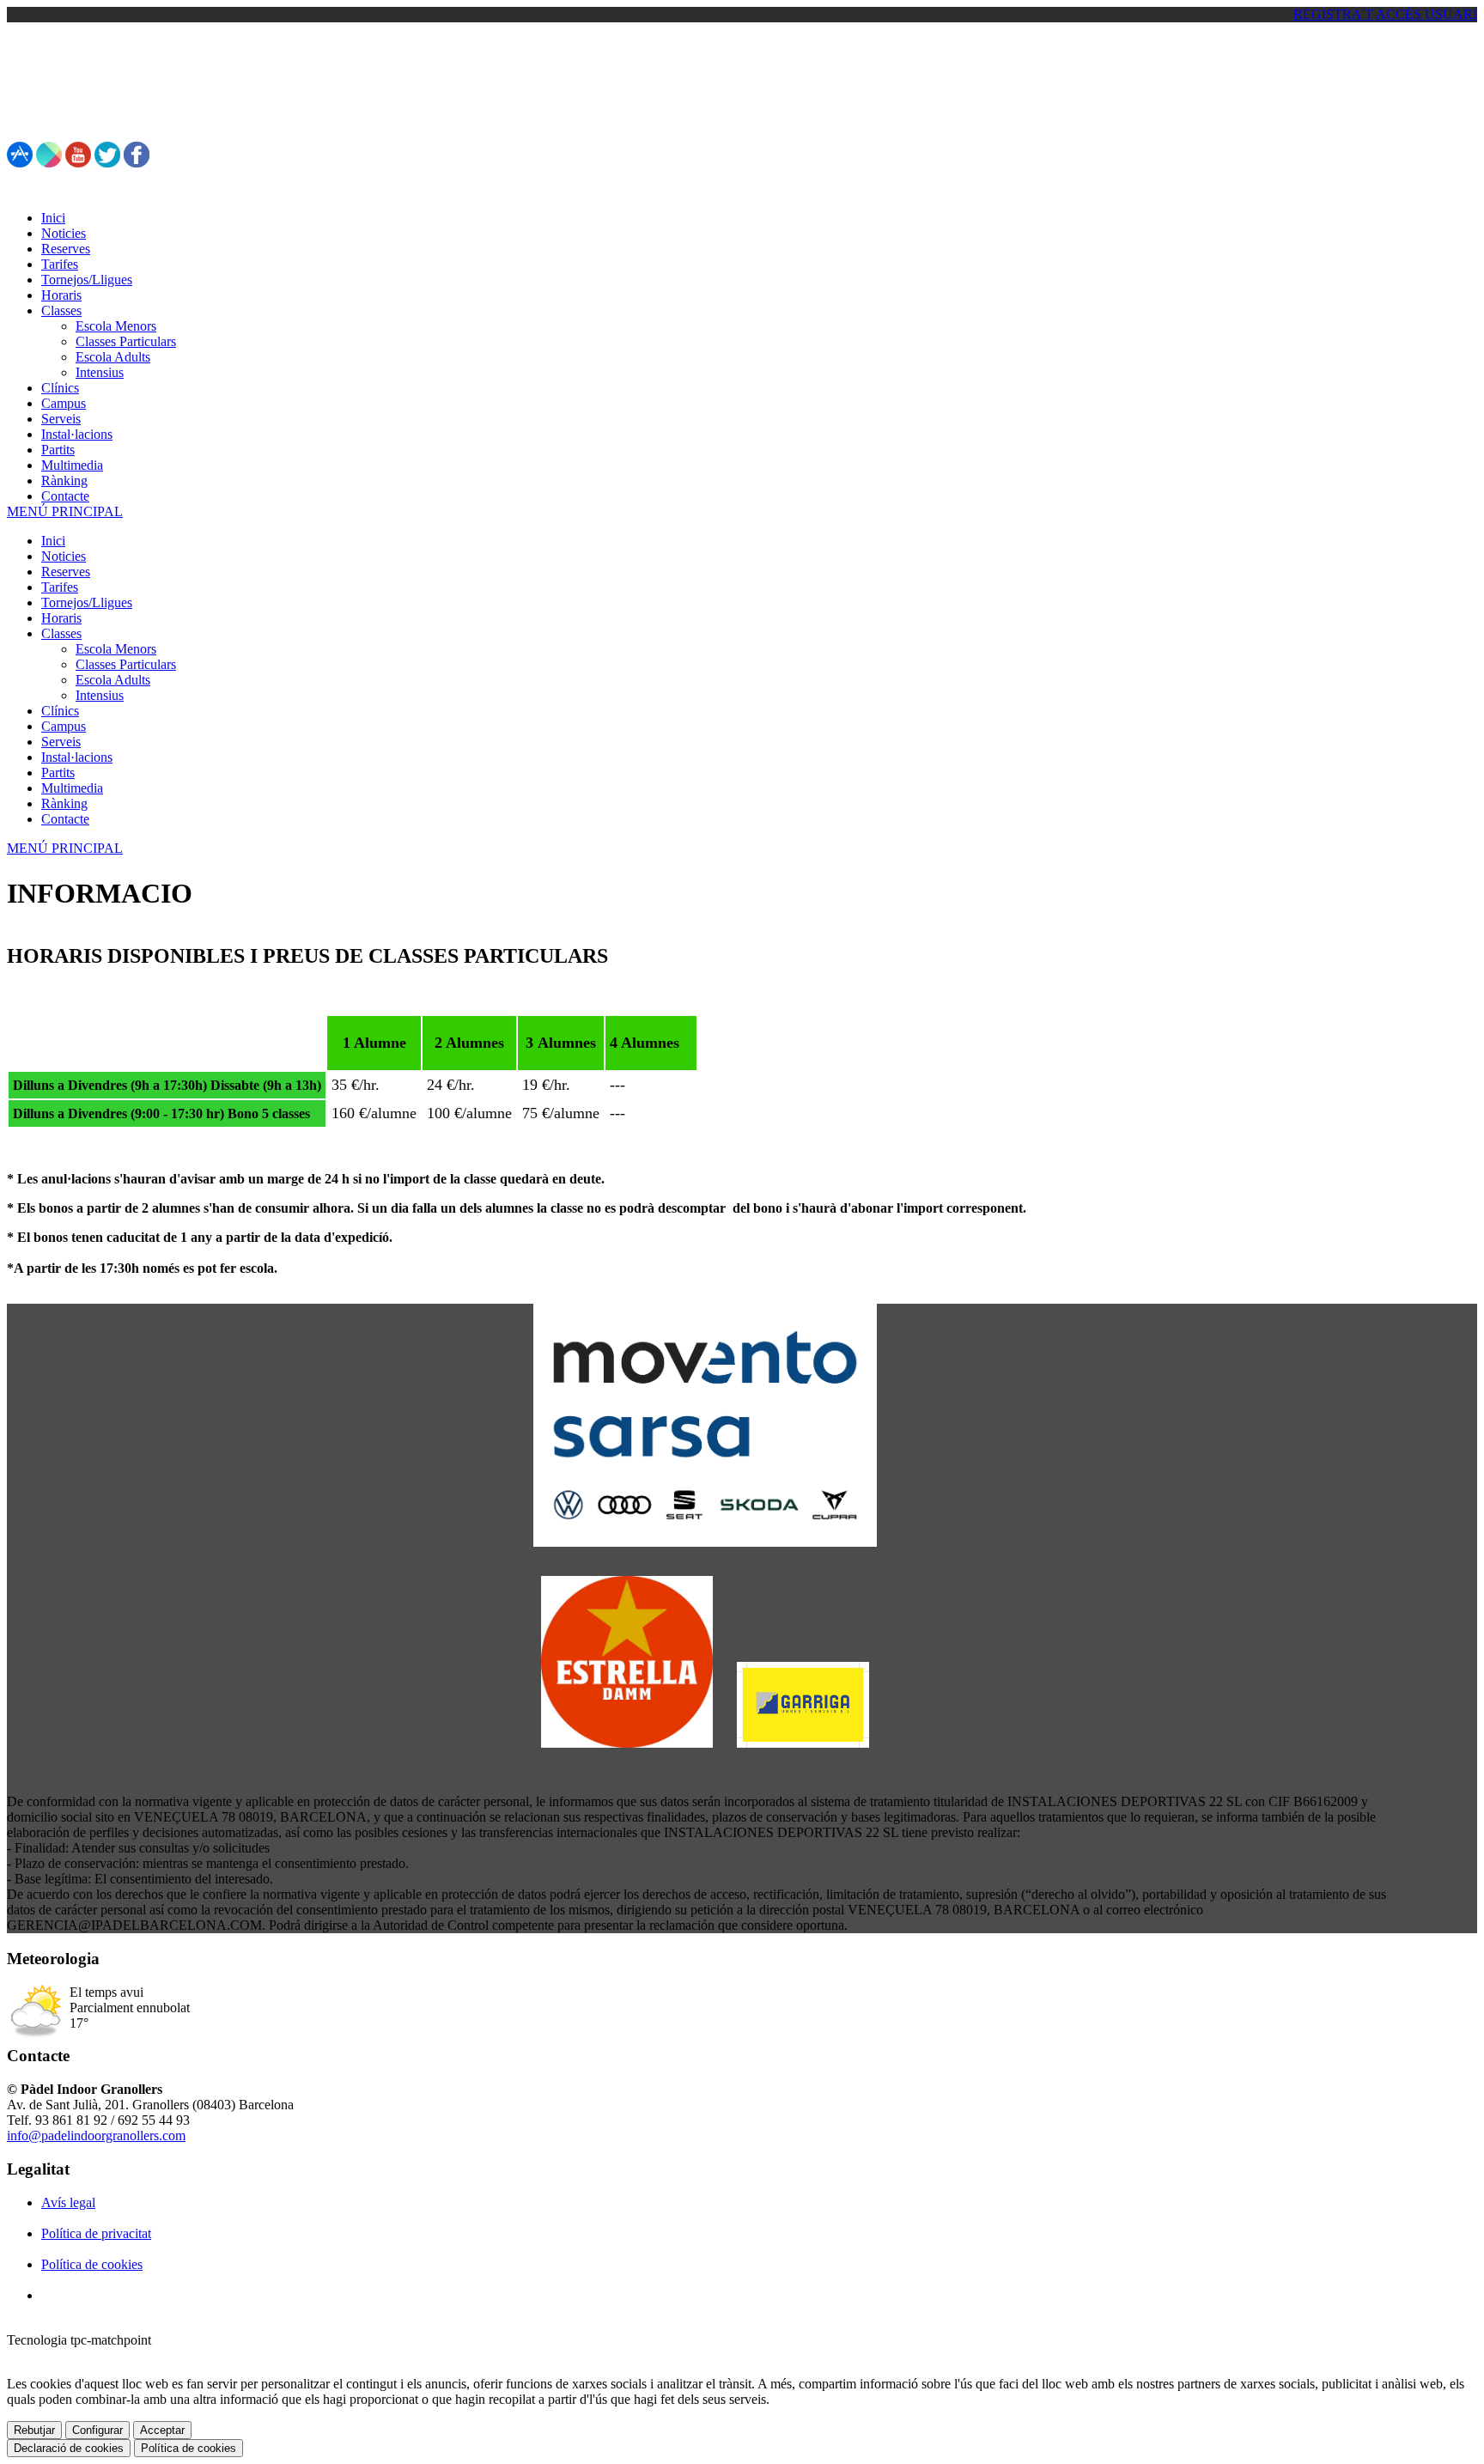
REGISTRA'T (1333, 14)
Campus (64, 726)
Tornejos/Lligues (87, 602)
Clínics (60, 711)
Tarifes (60, 587)
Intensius (100, 695)
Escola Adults (113, 680)
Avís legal (68, 2202)
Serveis (61, 742)
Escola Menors (116, 649)
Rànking (64, 803)
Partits (58, 773)
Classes (61, 633)
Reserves (66, 572)
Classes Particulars (126, 664)
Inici (53, 541)
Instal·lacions (77, 757)
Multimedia (72, 788)
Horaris (61, 618)
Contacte (65, 819)
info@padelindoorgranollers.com (96, 2135)
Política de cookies (92, 2264)
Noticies (64, 556)
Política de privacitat (96, 2233)
